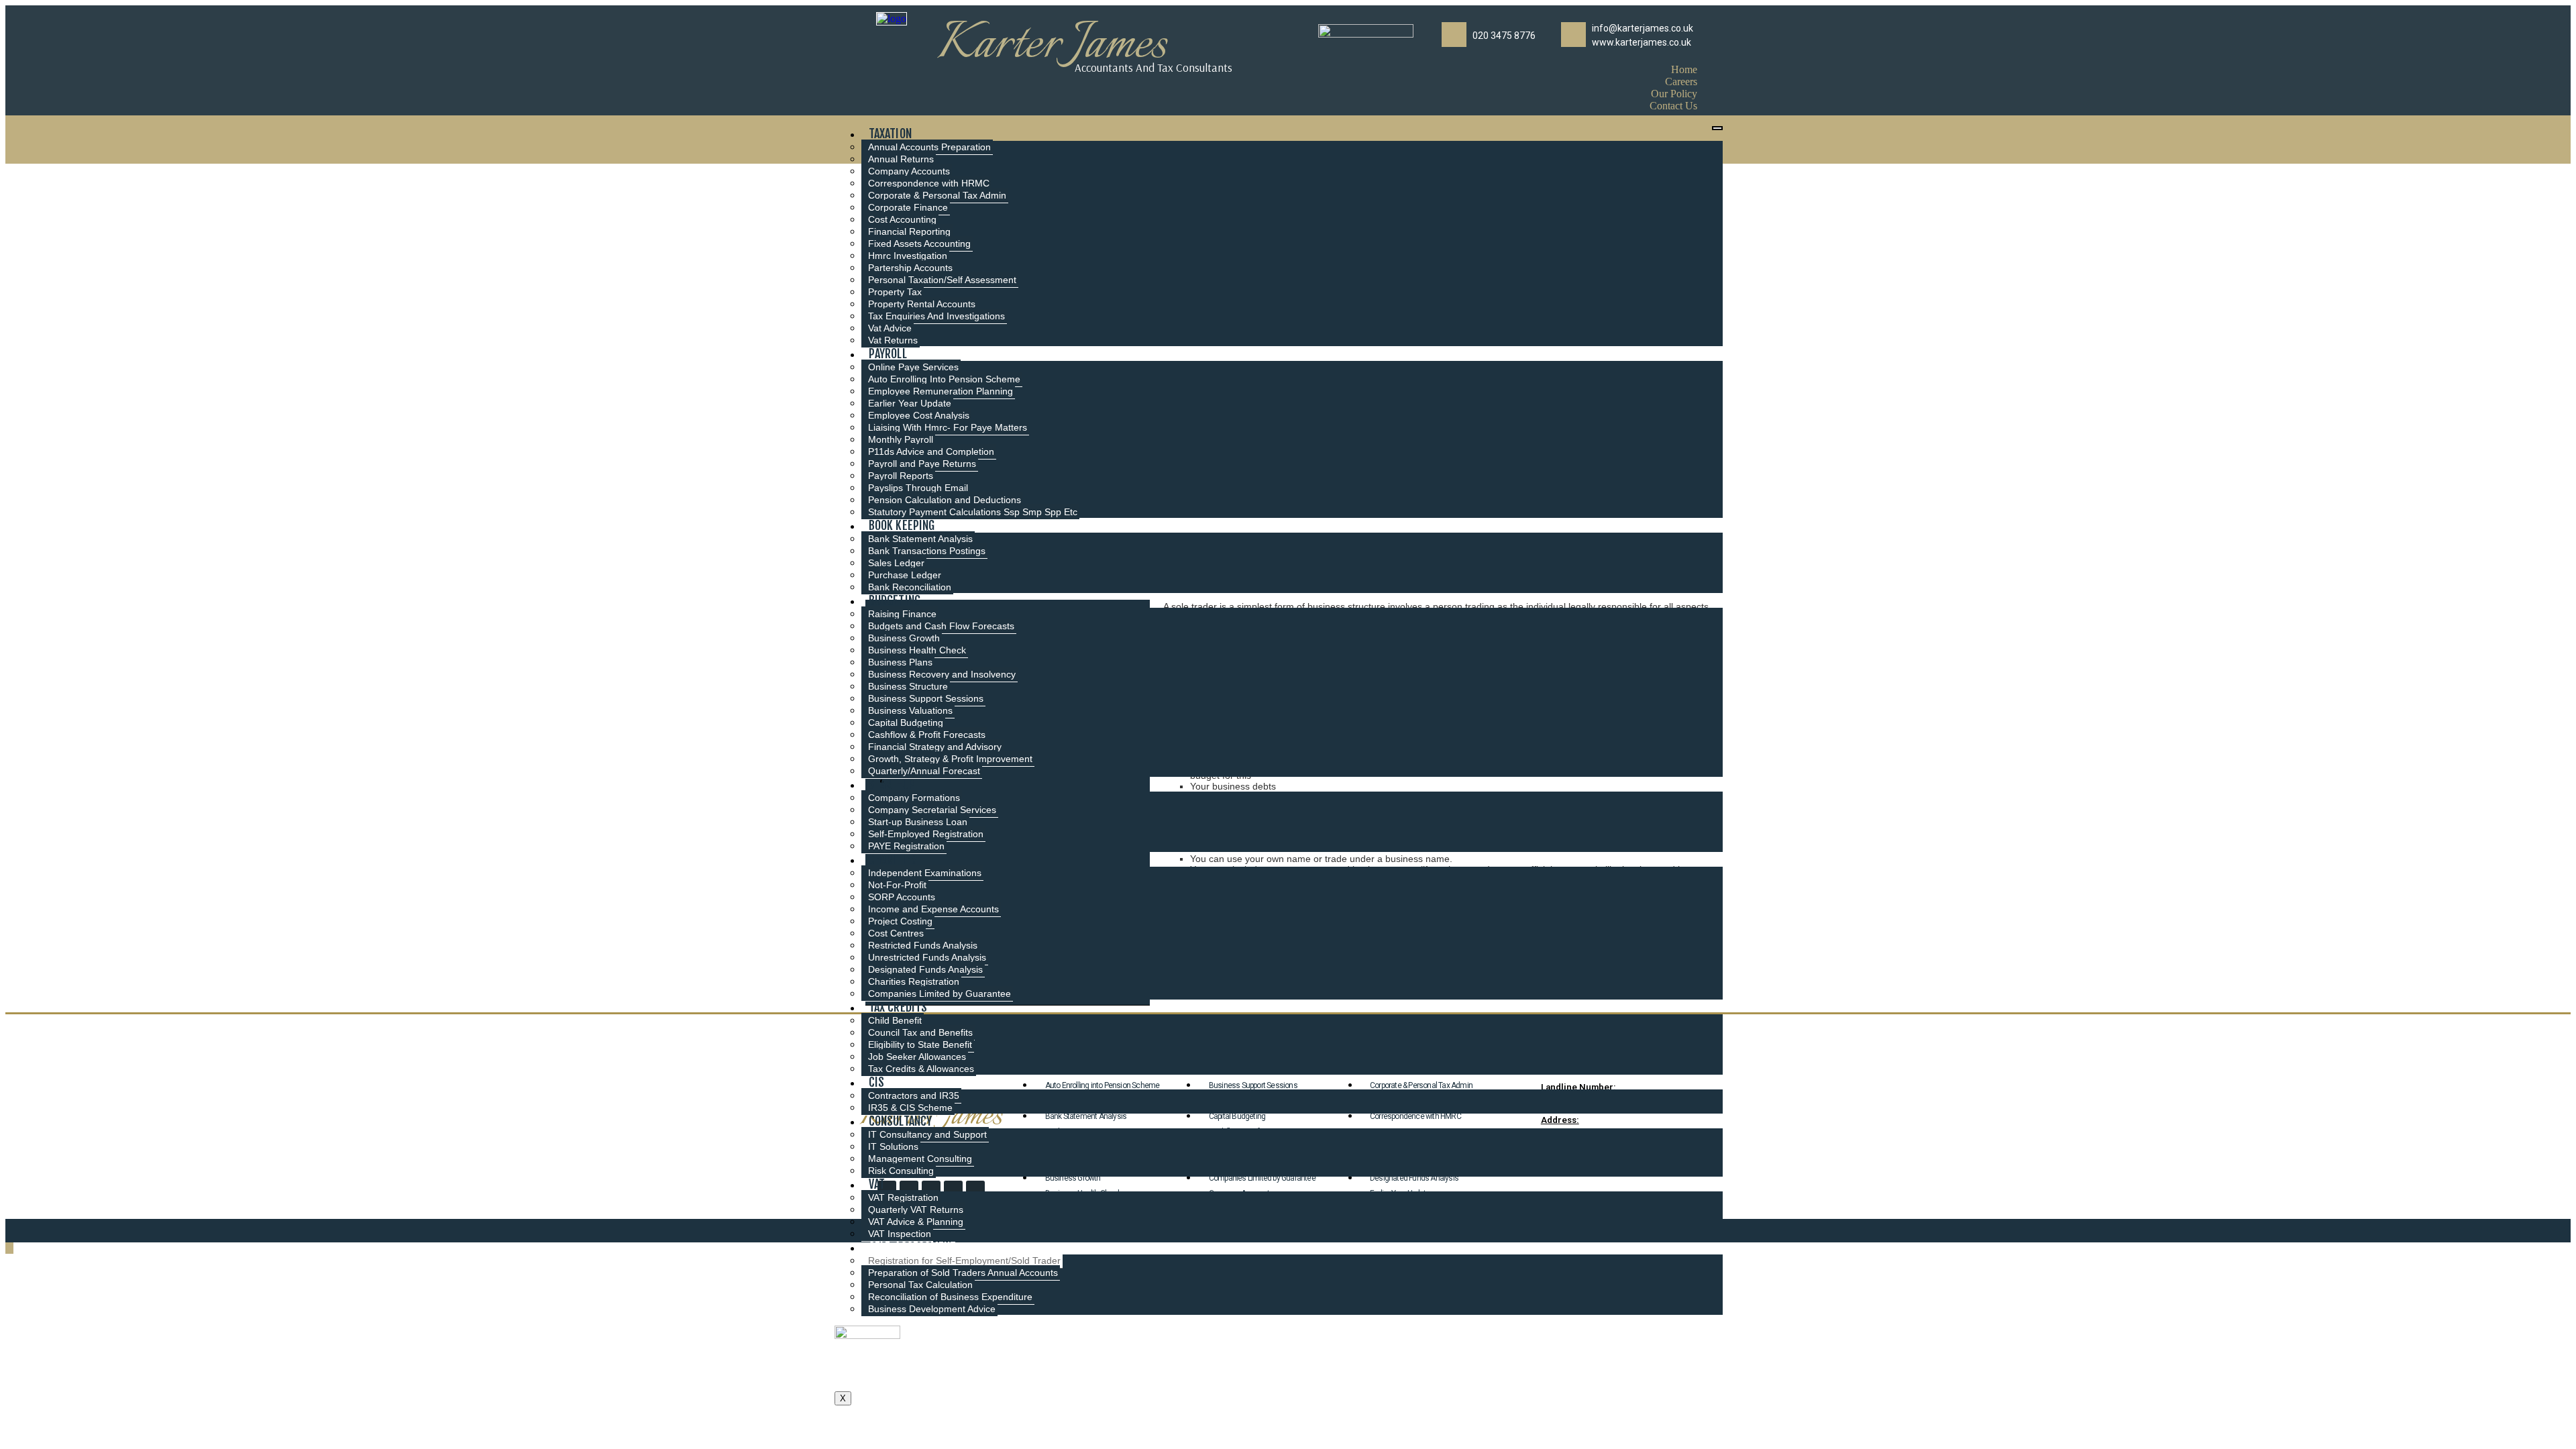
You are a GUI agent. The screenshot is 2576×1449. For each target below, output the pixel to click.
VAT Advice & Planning (916, 1222)
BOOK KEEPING (902, 525)
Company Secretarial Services (932, 810)
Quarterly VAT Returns (916, 1210)
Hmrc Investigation (908, 256)
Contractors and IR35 (914, 1095)
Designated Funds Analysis (925, 969)
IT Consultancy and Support (927, 1134)
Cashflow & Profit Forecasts (927, 735)
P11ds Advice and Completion (931, 451)
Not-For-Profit (897, 885)
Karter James (1052, 45)
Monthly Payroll (901, 439)
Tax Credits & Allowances (921, 1069)
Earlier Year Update (910, 403)
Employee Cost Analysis (919, 415)
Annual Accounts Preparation (929, 147)
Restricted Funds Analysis (923, 945)
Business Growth (904, 638)
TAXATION (890, 133)
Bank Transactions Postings (927, 551)
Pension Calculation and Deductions (945, 500)
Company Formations (914, 798)
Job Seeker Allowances (917, 1057)
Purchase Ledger (905, 575)
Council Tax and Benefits (920, 1032)
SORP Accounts (902, 897)
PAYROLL (888, 354)
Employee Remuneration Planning (941, 391)
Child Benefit (895, 1020)
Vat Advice (890, 328)
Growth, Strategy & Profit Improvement (950, 759)
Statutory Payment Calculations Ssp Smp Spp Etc (973, 512)
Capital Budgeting (906, 722)
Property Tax (895, 292)
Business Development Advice (932, 1309)
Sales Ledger (896, 563)
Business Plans (900, 662)
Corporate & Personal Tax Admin (937, 195)
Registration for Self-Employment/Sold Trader (964, 1260)
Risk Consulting (901, 1171)
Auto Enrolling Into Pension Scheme (944, 379)
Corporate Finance (908, 207)
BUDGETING (895, 600)
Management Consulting (920, 1159)
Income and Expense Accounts (933, 909)
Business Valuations (910, 710)
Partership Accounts (910, 268)
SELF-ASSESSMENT (913, 1247)
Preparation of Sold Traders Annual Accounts (963, 1273)
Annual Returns (901, 159)
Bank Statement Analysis (920, 539)
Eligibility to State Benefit (920, 1044)
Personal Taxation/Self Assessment (942, 280)
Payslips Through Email (918, 488)
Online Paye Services (913, 367)
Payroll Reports (901, 476)
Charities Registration (914, 981)
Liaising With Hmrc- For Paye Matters (948, 427)
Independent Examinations (925, 873)
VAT (877, 1184)
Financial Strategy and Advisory (935, 747)
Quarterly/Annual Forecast (924, 771)
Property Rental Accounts (922, 304)
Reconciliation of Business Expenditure (950, 1297)
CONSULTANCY (900, 1121)
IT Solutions (893, 1146)
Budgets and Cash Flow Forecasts (941, 626)
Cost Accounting (902, 219)
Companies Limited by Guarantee (940, 994)
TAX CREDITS (898, 1007)
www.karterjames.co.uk (1642, 42)
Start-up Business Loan (918, 822)
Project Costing (900, 921)
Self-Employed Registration (926, 834)
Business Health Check (917, 650)
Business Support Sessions (926, 698)
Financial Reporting (909, 231)
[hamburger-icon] (1717, 128)
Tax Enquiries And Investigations (936, 316)
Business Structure (908, 686)
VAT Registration (903, 1197)
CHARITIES (893, 859)
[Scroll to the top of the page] (9, 1248)
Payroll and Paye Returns (922, 464)
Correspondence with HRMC (929, 183)
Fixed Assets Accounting (919, 244)
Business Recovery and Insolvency (942, 674)
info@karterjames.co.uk (1643, 28)
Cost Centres (896, 933)
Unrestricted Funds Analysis (927, 957)
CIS (876, 1082)
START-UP (892, 784)
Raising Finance (902, 614)
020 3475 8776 (1504, 36)
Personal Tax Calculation (920, 1285)
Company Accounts (909, 171)
